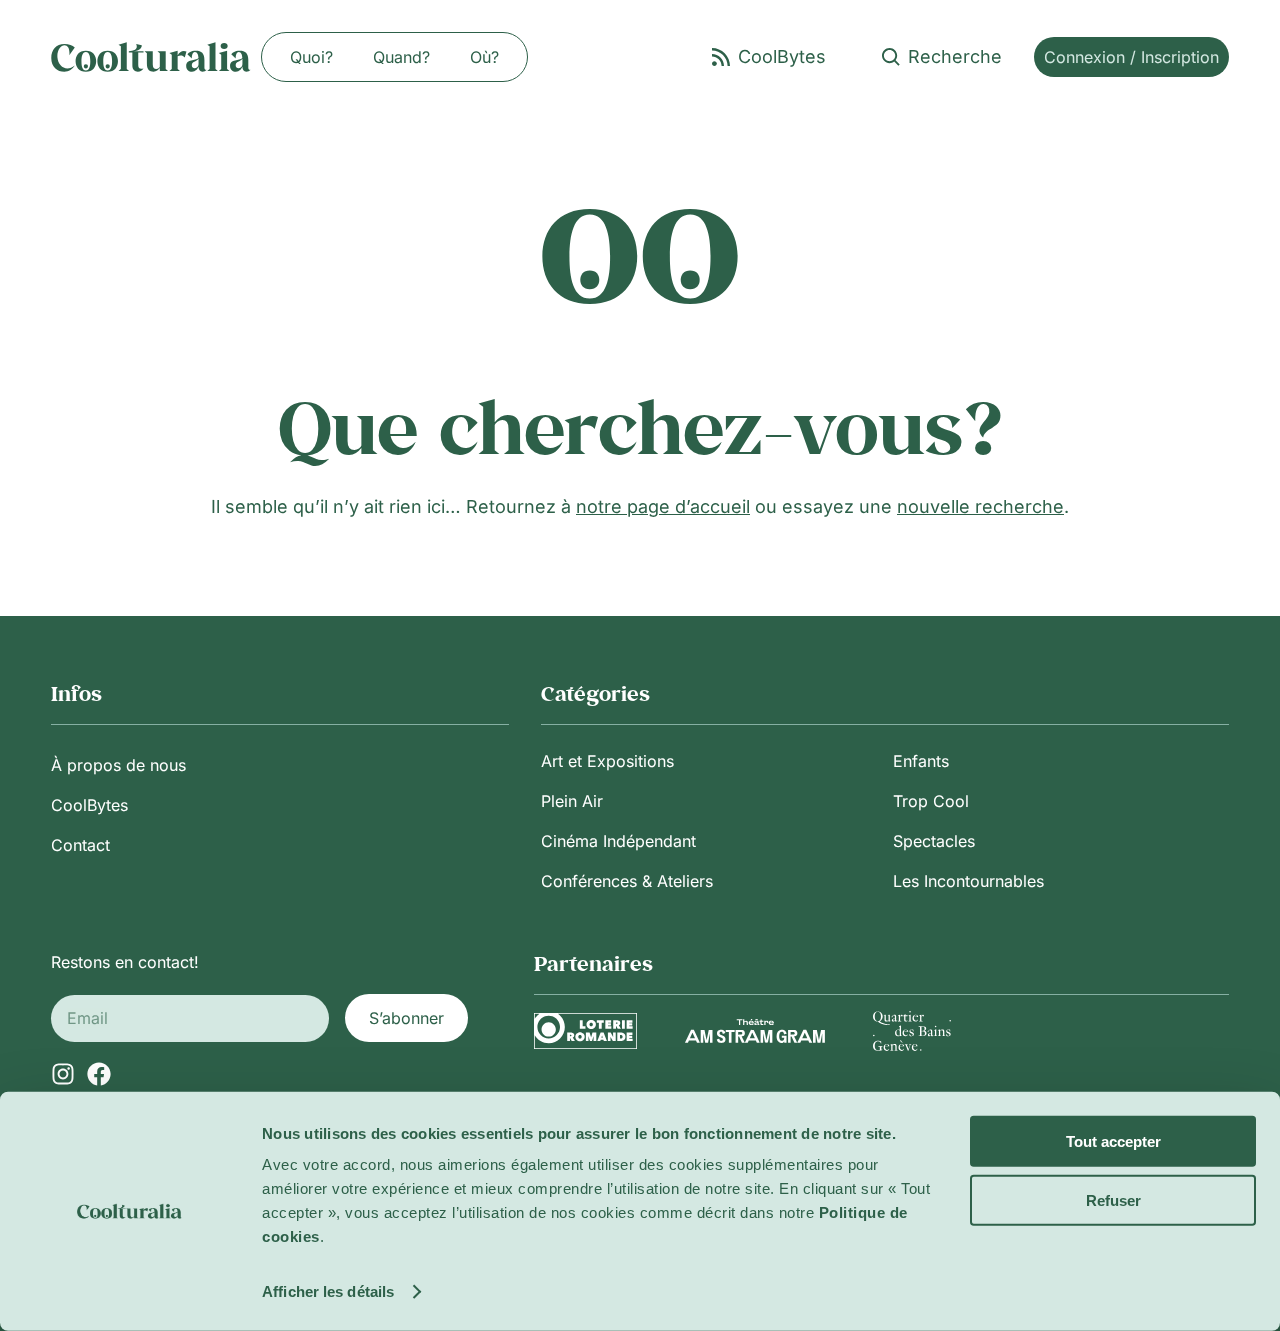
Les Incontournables (968, 881)
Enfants (921, 761)
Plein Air (572, 801)
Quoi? (311, 57)
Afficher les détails (328, 1291)
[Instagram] (63, 1074)
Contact (80, 845)
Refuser (1113, 1199)
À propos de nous (118, 765)
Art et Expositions (607, 761)
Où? (484, 57)
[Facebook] (99, 1074)
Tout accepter (1113, 1141)
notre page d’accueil (663, 506)
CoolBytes (89, 805)
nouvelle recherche (980, 506)
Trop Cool (931, 801)
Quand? (401, 57)
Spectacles (934, 841)
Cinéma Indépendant (618, 841)
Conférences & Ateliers (627, 881)
